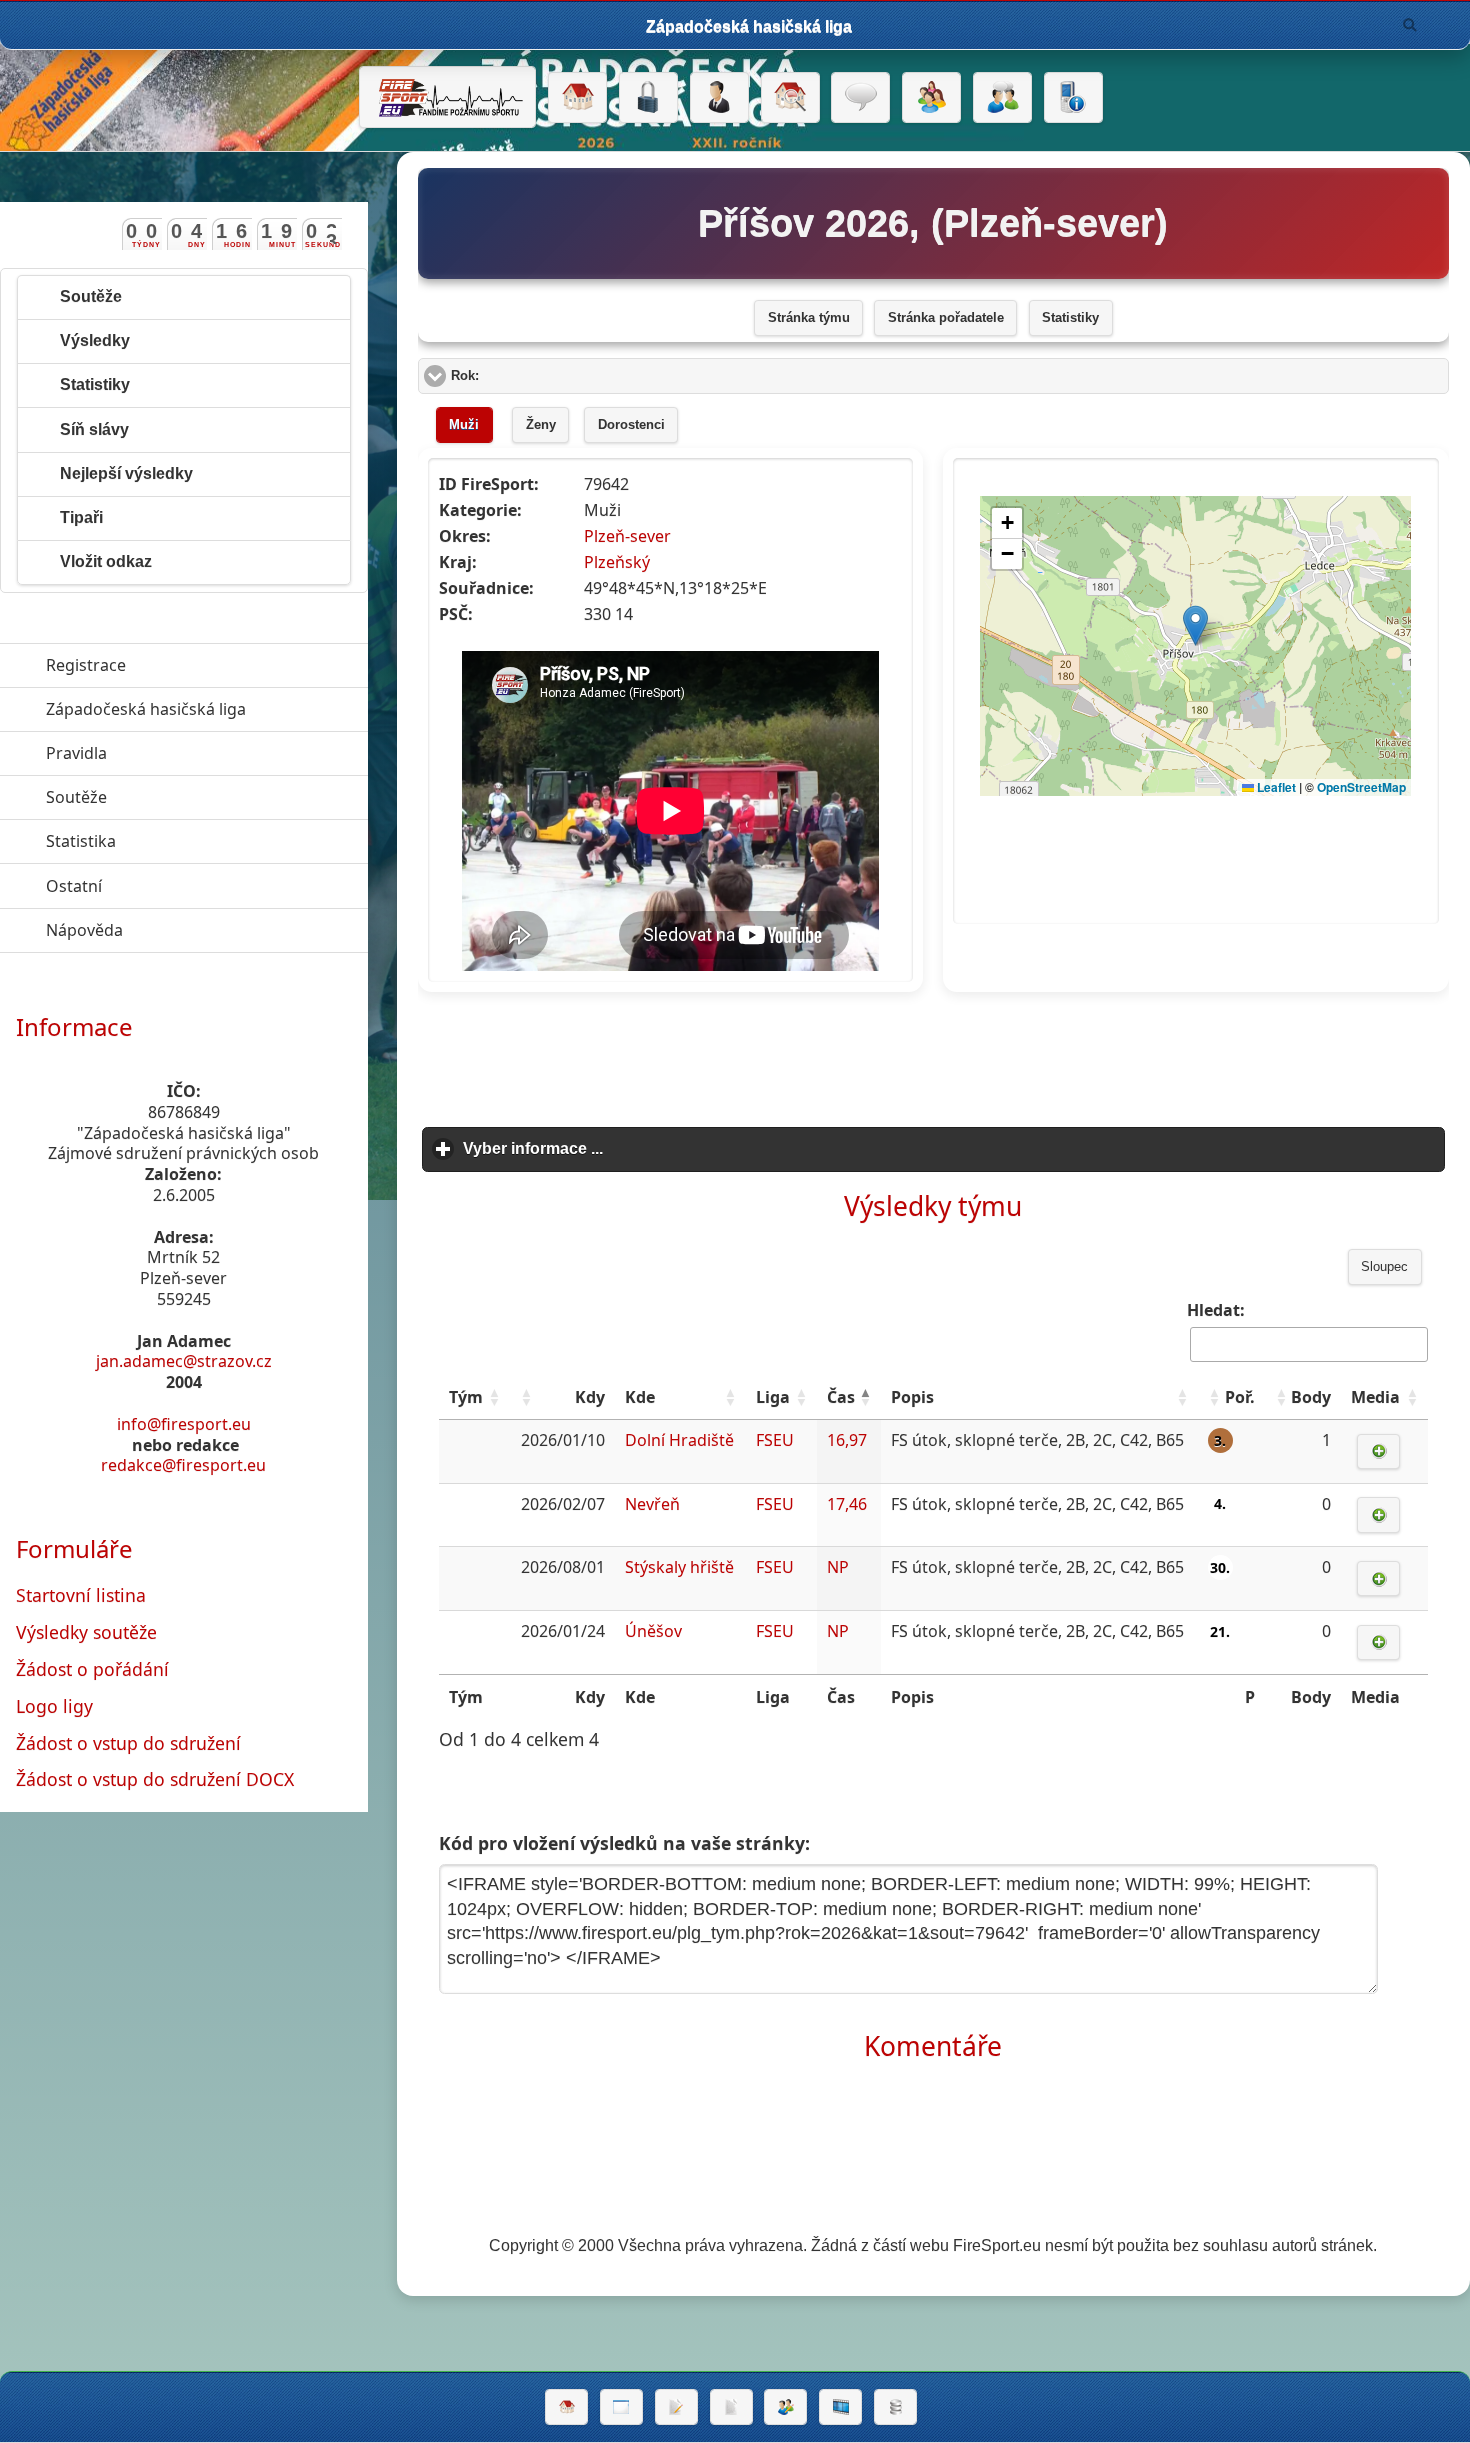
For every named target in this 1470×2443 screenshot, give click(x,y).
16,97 (847, 1440)
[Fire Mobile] (1073, 98)
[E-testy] (931, 98)
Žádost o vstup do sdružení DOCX (155, 1779)
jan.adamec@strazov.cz (184, 1361)
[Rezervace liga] (676, 2407)
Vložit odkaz (106, 561)
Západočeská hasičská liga (207, 709)
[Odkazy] (790, 98)
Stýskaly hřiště (679, 1567)
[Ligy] (895, 2407)
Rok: (540, 376)
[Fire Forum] (1002, 98)
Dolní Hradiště (679, 1440)
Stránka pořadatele (946, 318)
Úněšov (653, 1631)
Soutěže (91, 296)
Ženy (541, 425)
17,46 (847, 1504)
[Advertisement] (933, 1053)
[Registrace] (719, 98)
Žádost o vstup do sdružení (128, 1743)
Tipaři (81, 517)
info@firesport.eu (184, 1424)
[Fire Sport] (447, 97)
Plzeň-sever (627, 536)
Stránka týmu (809, 318)
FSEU (775, 1440)
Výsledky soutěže (86, 1632)
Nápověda (176, 930)
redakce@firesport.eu (183, 1465)
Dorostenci (631, 425)
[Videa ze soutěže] (840, 2407)
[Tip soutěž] (785, 2407)
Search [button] (1410, 25)
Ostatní (166, 886)
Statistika (173, 841)
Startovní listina (81, 1595)
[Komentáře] (860, 98)
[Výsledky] (731, 2407)
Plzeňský (617, 562)
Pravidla (168, 753)
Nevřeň (652, 1504)
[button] (494, 1397)
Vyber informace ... (626, 1148)
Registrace (86, 665)
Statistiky (1070, 318)
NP (838, 1567)
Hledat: (1216, 1310)
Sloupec (1384, 1267)
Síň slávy (94, 429)
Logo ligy (54, 1706)
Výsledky (95, 340)
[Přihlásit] (648, 98)
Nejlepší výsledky (126, 473)
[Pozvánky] (621, 2407)
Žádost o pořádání (92, 1669)
